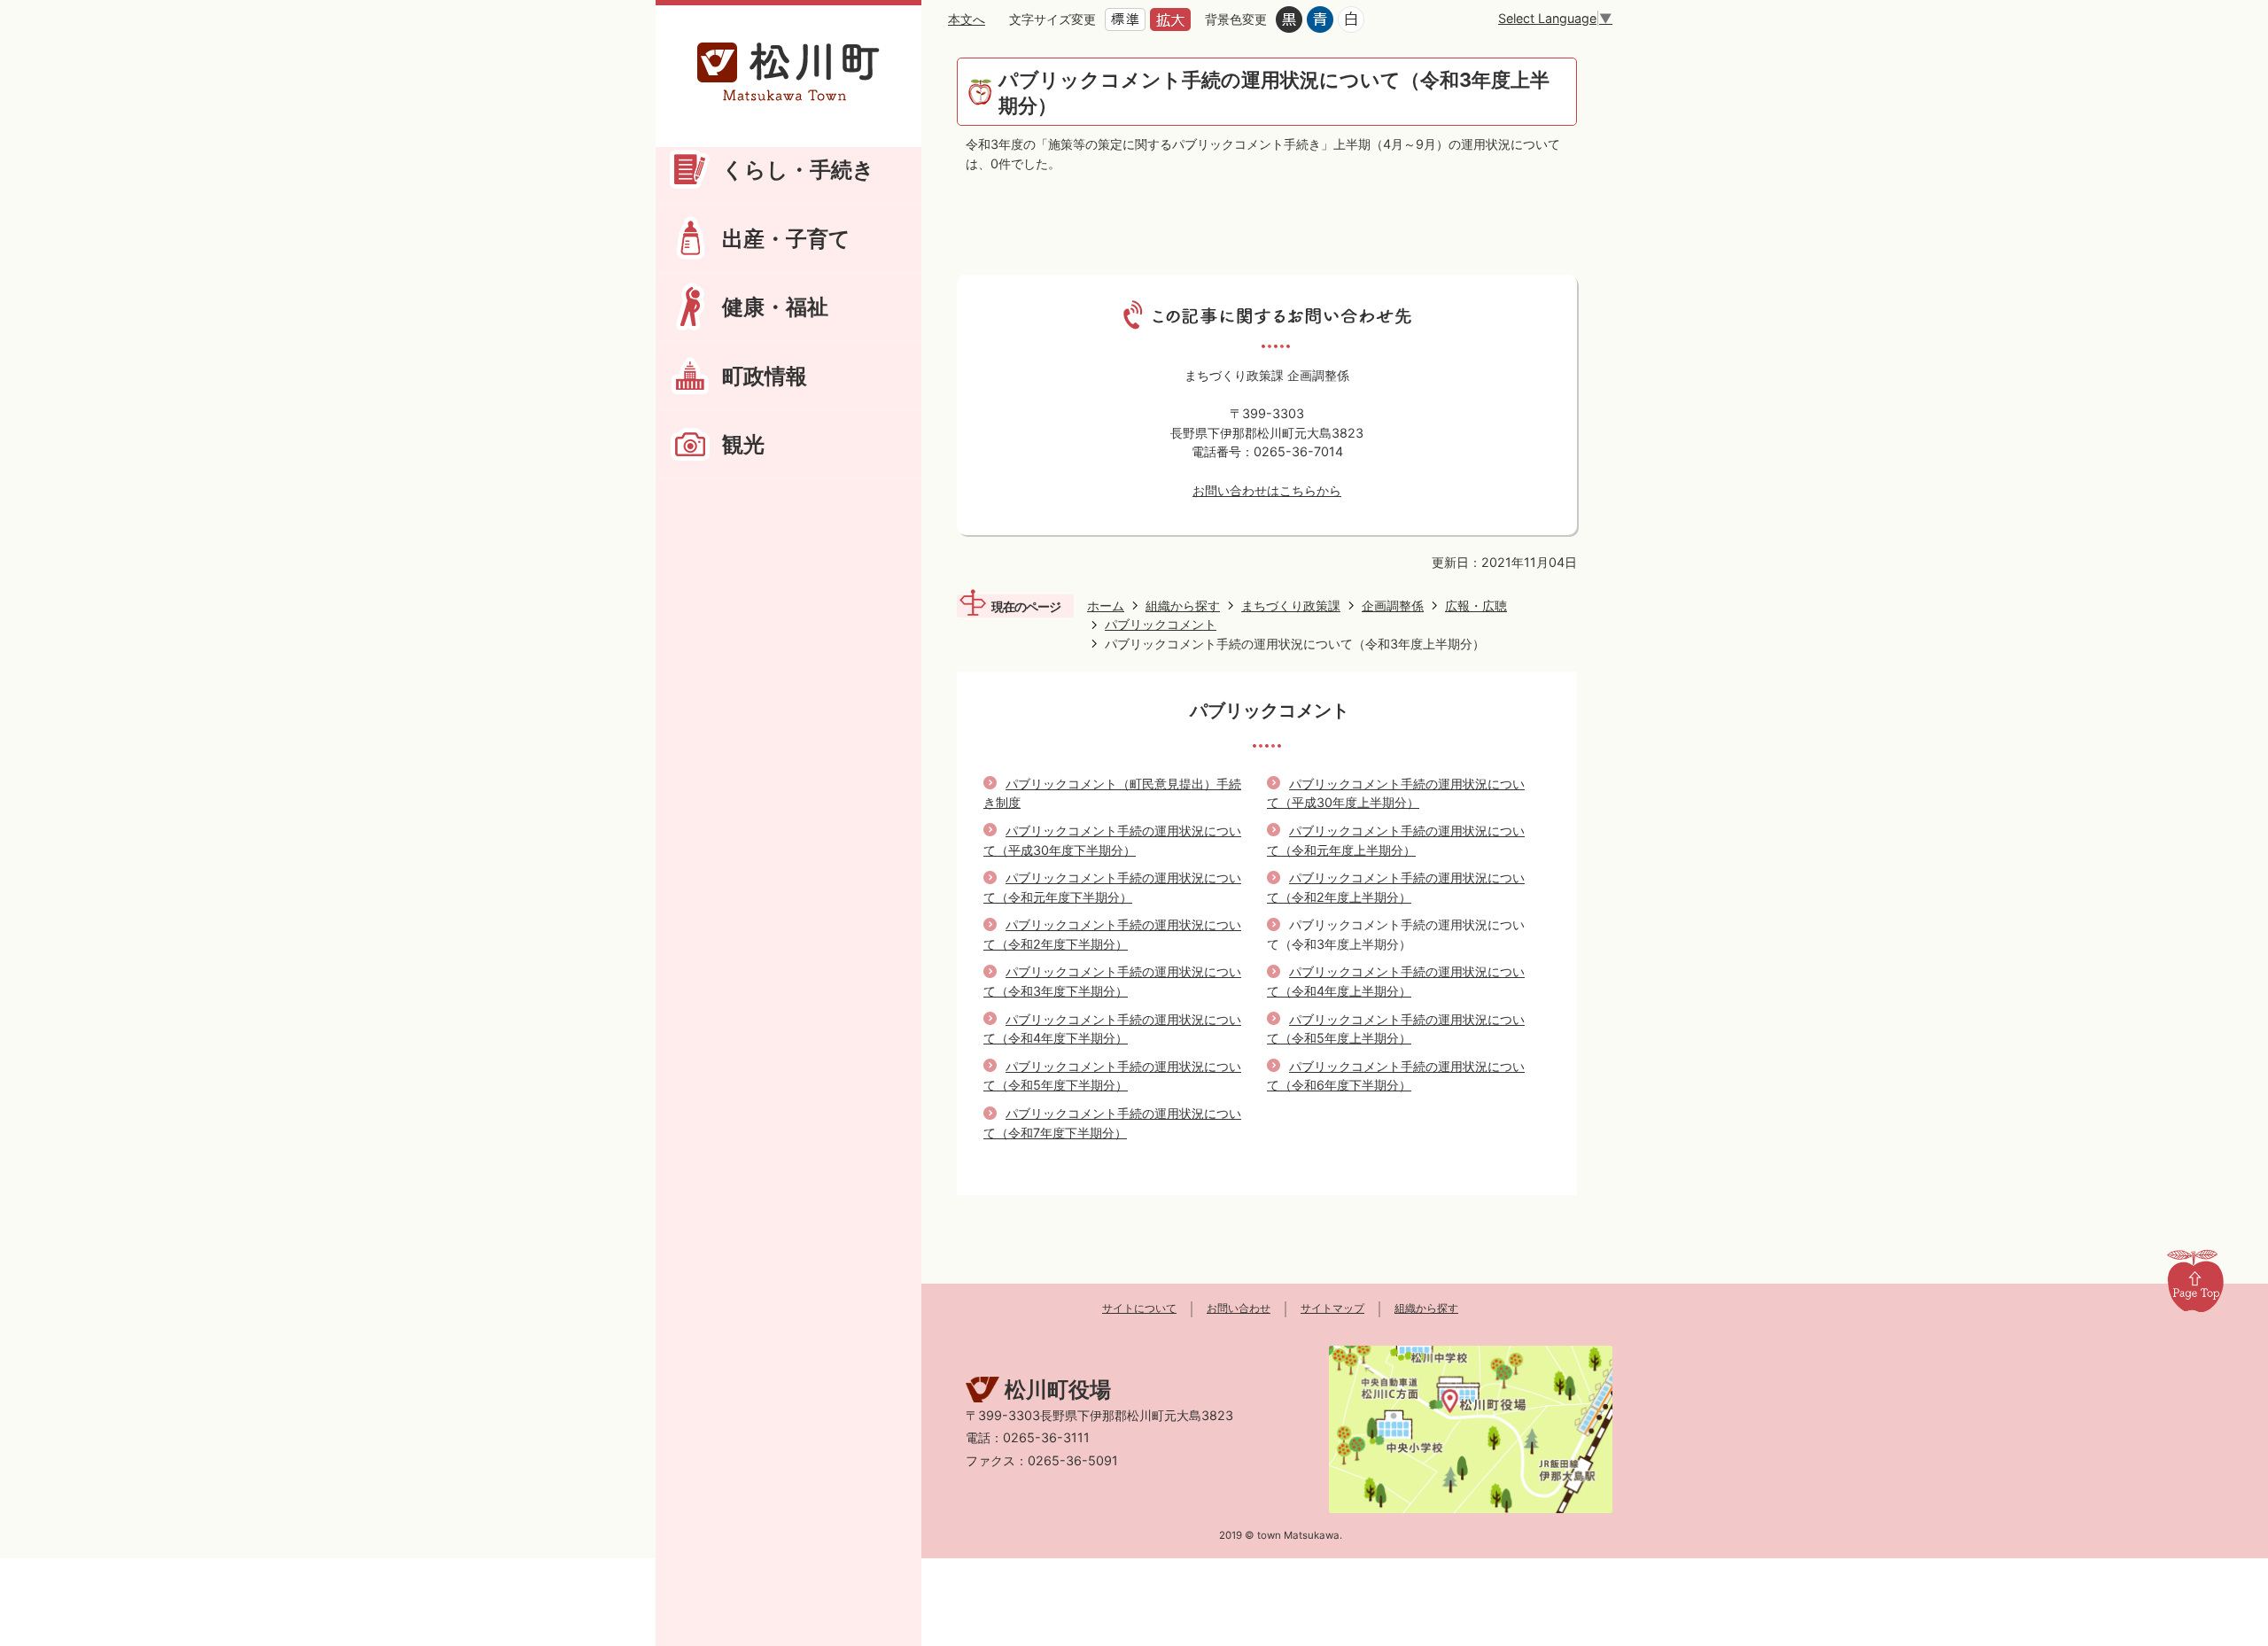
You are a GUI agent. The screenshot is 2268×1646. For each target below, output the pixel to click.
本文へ (967, 19)
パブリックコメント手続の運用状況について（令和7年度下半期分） (1112, 1123)
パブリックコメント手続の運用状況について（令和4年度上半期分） (1396, 981)
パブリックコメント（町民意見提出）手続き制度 (1112, 793)
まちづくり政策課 (1291, 606)
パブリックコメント (1161, 624)
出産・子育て (786, 238)
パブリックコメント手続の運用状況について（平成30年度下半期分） (1112, 840)
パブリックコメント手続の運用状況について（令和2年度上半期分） (1396, 887)
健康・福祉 (775, 307)
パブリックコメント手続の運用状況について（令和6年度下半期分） (1396, 1076)
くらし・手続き (798, 169)
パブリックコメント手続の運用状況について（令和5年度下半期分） (1112, 1076)
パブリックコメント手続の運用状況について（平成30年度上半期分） (1396, 793)
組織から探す (1183, 606)
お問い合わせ (1239, 1308)
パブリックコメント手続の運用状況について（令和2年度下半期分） (1112, 934)
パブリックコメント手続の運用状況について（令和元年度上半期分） (1396, 840)
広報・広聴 (1476, 606)
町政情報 (765, 376)
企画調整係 (1393, 606)
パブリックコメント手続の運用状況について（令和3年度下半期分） (1112, 981)
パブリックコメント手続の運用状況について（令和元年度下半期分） (1112, 887)
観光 (743, 444)
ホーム (1106, 606)
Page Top (2195, 1280)
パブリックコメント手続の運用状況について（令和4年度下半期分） (1112, 1029)
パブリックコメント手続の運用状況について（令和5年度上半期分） (1396, 1029)
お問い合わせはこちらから (1267, 490)
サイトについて (1139, 1308)
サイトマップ (1332, 1308)
